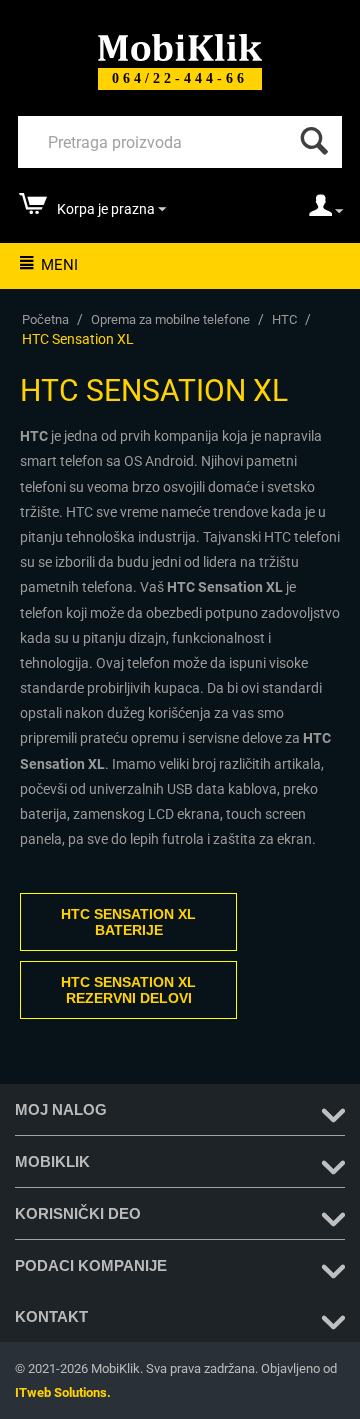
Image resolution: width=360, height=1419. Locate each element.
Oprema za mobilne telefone (170, 319)
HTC (284, 319)
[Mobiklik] (180, 45)
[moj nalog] (326, 212)
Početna (45, 319)
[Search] (310, 136)
